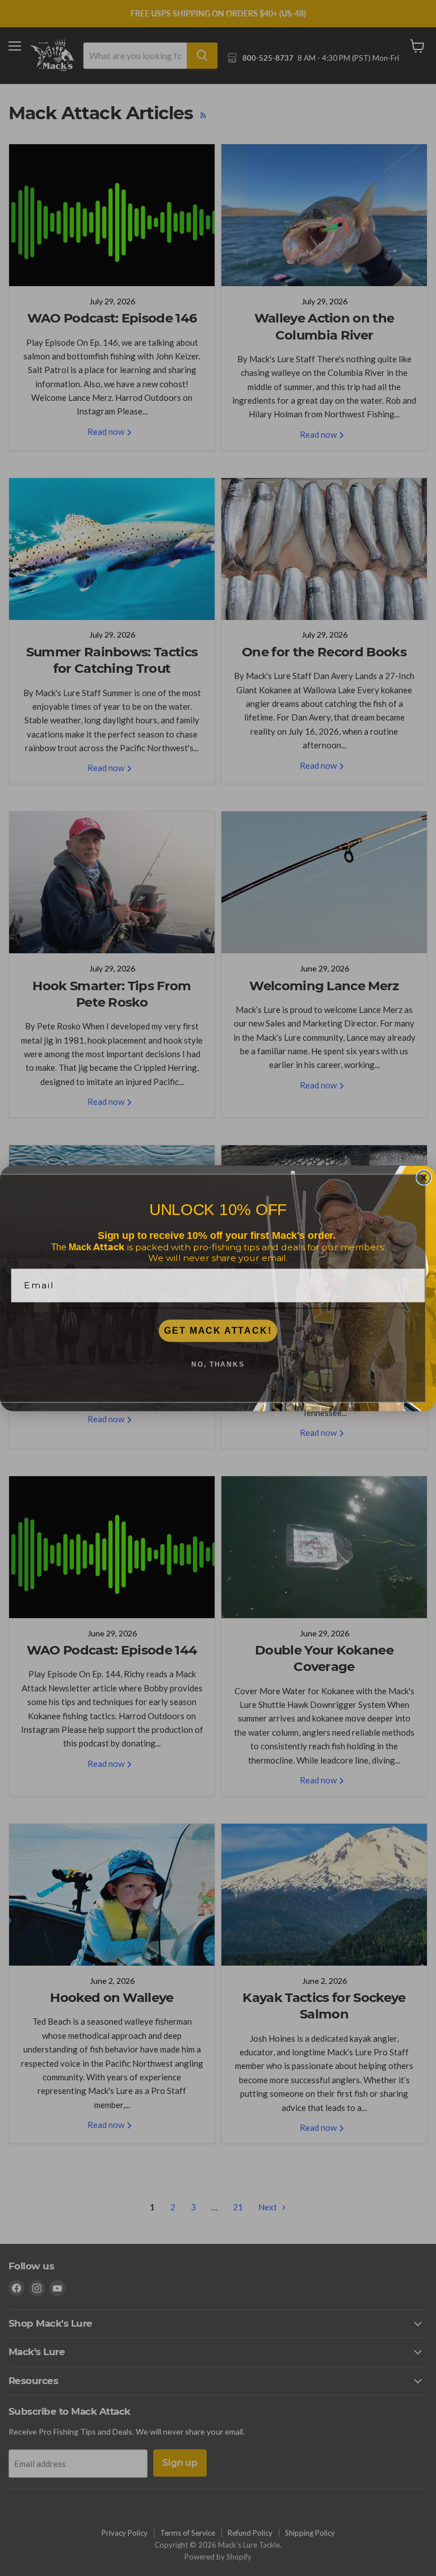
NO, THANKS (218, 1364)
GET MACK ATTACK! (218, 1331)
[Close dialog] (424, 1178)
